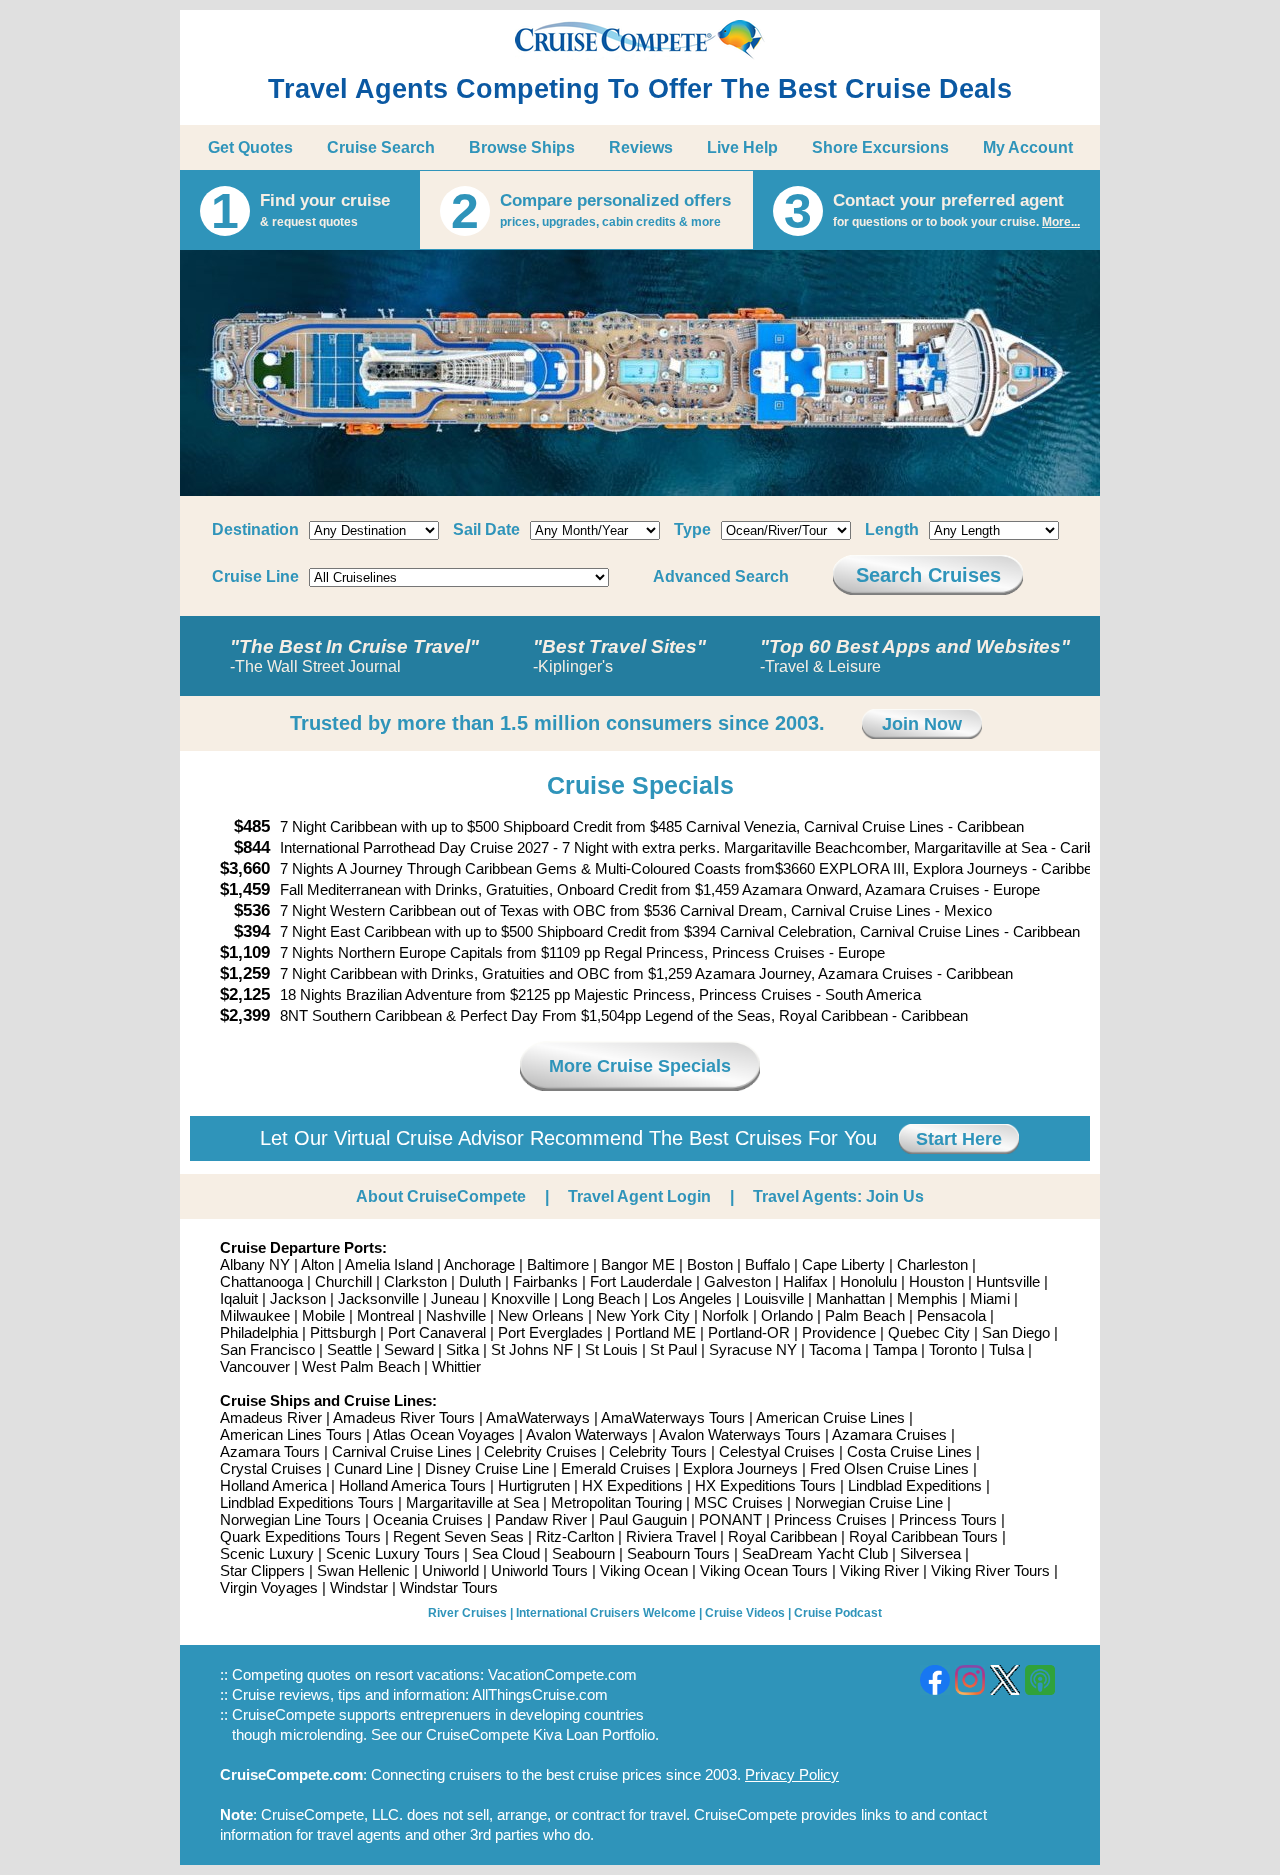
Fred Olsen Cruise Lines (889, 1468)
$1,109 (245, 952)
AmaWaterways (538, 1417)
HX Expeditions (632, 1485)
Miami (990, 1298)
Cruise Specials (640, 785)
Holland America (273, 1485)
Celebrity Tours (658, 1451)
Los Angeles (692, 1298)
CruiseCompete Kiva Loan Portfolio (540, 1734)
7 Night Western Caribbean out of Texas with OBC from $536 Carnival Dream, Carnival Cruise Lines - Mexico (636, 910)
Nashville (456, 1315)
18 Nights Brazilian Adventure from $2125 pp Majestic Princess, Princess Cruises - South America (600, 994)
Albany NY (255, 1264)
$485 (252, 826)
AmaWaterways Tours (673, 1417)
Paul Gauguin (643, 1519)
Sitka (462, 1349)
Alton (317, 1264)
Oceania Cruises (428, 1519)
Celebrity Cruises (540, 1451)
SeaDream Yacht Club (815, 1553)
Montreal (385, 1315)
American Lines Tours (291, 1434)
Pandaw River (541, 1519)
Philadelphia (259, 1332)
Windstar (359, 1587)
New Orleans (541, 1315)
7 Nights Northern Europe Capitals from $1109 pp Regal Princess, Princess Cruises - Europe (582, 952)
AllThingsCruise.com (540, 1694)
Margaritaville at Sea (472, 1502)
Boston (710, 1264)
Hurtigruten (534, 1485)
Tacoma (835, 1349)
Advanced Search (721, 576)
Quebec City (929, 1332)
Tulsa (1006, 1349)
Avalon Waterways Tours (740, 1434)
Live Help (742, 147)
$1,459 (245, 889)
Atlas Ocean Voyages (444, 1434)
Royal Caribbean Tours (923, 1536)
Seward (409, 1349)
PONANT (730, 1519)
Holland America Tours (412, 1485)
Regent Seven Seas (458, 1536)
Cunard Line (373, 1468)
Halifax (805, 1281)
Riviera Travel (671, 1536)
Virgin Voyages (269, 1587)
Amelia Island (389, 1264)
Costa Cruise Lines (909, 1451)
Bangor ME (638, 1264)
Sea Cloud (506, 1553)
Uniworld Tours (539, 1570)
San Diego (1016, 1332)
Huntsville (1008, 1281)
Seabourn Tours (678, 1553)
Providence (839, 1332)
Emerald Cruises (616, 1468)
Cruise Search (381, 147)
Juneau (455, 1298)
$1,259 (245, 973)
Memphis (927, 1298)
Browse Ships (522, 147)
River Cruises (467, 1613)
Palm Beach (865, 1315)
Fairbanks (545, 1281)
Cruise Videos (745, 1613)
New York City (643, 1315)
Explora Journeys (740, 1468)
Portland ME (655, 1332)
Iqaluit (239, 1298)
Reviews (641, 147)
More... (1061, 222)
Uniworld (450, 1570)
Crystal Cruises (271, 1468)
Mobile (323, 1315)
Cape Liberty (843, 1264)
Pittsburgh (343, 1332)
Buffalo (767, 1264)
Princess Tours (948, 1519)
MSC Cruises (738, 1502)
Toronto (953, 1349)
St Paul (673, 1349)
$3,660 (245, 868)
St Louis (611, 1349)
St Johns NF (532, 1349)
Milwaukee (255, 1315)
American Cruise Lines (830, 1417)
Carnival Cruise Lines (402, 1451)
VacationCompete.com (562, 1674)
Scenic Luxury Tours (393, 1553)
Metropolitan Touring (616, 1502)
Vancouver (255, 1366)
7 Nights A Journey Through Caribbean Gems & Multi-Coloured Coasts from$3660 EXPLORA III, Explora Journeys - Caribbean (694, 868)
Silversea (930, 1553)
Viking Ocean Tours (764, 1570)
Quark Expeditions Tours (300, 1536)
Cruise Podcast (838, 1613)
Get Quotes (250, 147)
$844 (252, 847)
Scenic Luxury (267, 1553)
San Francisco (267, 1349)
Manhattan (850, 1298)
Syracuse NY (753, 1349)
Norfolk (725, 1315)
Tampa (895, 1349)
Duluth (480, 1281)
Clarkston (415, 1281)
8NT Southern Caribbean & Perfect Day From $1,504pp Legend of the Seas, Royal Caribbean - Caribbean (624, 1015)
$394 (252, 931)
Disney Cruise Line (487, 1468)
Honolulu (868, 1281)
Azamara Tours (270, 1451)
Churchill (343, 1281)
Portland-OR (749, 1332)
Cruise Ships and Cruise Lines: (328, 1400)
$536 (252, 910)
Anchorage (479, 1264)
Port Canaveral (437, 1332)
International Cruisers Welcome (606, 1613)
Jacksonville (378, 1298)
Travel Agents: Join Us (838, 1196)
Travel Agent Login (639, 1196)
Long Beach (601, 1298)
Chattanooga (261, 1281)
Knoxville (520, 1298)
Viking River (879, 1570)
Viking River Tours (990, 1570)
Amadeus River (271, 1417)
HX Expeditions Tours (765, 1485)
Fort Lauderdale (641, 1281)
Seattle (349, 1349)
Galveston (737, 1281)
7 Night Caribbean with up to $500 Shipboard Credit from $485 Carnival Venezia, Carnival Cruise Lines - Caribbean (652, 826)
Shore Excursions (880, 147)
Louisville (774, 1298)
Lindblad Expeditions (915, 1485)
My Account (1028, 147)
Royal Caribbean (782, 1536)
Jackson (298, 1298)
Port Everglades (550, 1332)
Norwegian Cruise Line (869, 1502)
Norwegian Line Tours (290, 1519)
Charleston (932, 1264)
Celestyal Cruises (777, 1451)
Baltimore (558, 1264)
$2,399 (245, 1015)
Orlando (787, 1315)
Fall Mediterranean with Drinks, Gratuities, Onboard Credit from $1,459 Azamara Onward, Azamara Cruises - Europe (660, 889)
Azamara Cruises (889, 1434)
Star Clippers (262, 1570)
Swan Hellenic (363, 1570)
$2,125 (245, 994)
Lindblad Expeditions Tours (307, 1502)
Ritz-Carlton (575, 1536)
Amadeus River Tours (404, 1417)
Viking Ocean (644, 1570)
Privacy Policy (792, 1774)
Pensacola (951, 1315)
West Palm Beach (361, 1366)
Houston (936, 1281)
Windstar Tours (449, 1587)
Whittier (456, 1366)
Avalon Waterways (587, 1434)
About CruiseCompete (441, 1196)
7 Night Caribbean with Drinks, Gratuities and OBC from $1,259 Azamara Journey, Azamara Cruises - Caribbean (646, 973)
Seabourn (583, 1553)
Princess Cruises (830, 1519)
